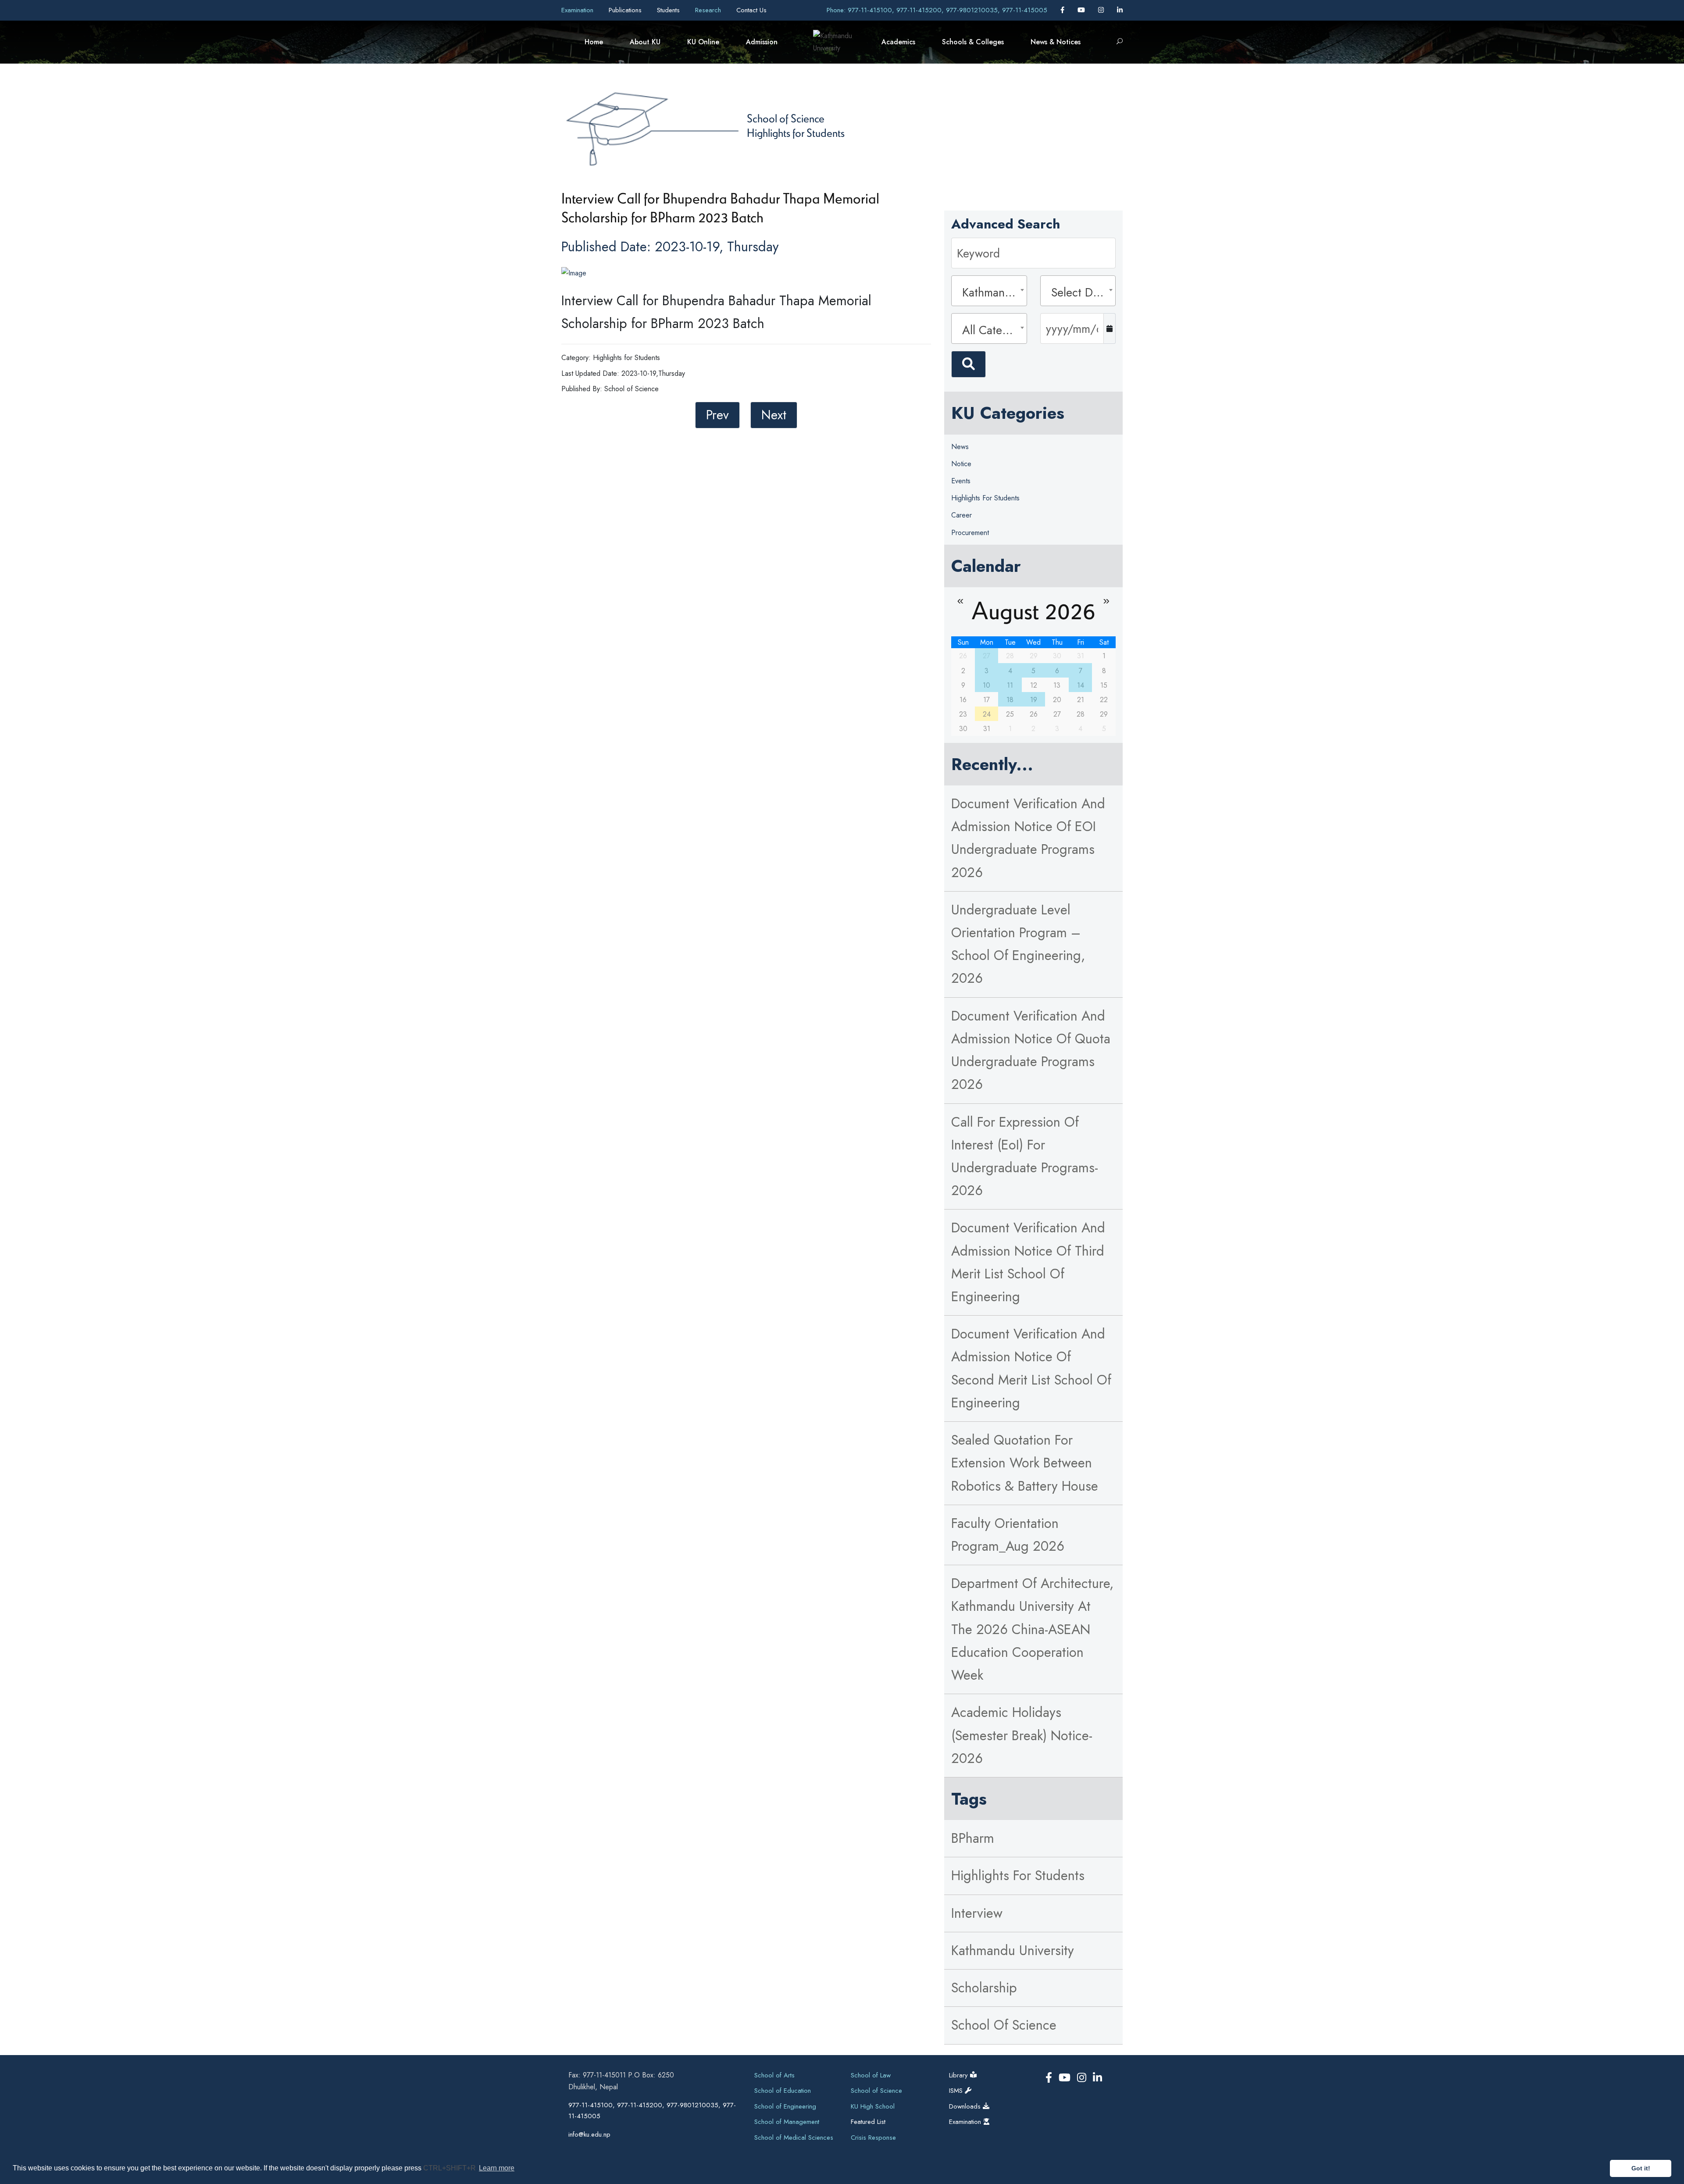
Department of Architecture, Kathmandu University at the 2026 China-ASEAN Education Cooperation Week (1032, 1629)
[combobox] (989, 291)
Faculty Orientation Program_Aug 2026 (1008, 1535)
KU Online (703, 42)
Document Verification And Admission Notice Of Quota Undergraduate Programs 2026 (1031, 1050)
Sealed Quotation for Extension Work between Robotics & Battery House (1025, 1463)
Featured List (868, 2122)
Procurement (970, 533)
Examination (578, 10)
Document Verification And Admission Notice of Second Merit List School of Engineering (1031, 1368)
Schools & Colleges (973, 42)
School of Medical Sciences (794, 2138)
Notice (961, 464)
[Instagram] (1102, 10)
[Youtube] (1082, 10)
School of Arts (774, 2075)
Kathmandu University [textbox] (992, 292)
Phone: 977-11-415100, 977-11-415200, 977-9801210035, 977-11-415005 (937, 10)
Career (962, 515)
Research (709, 10)
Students (669, 10)
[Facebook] (1063, 10)
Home (594, 42)
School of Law (871, 2075)
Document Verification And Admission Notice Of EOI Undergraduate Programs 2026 (1028, 838)
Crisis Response (873, 2138)
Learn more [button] (497, 2168)
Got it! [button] (1641, 2168)
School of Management (787, 2122)
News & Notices (1056, 42)
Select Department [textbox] (1081, 292)
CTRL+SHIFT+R (450, 2168)
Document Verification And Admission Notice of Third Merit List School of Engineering (1028, 1262)
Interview (977, 1913)
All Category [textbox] (992, 330)
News (960, 447)
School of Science (786, 118)
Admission (762, 42)
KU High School (873, 2106)
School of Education (783, 2091)
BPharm (973, 1838)
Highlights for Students (796, 132)
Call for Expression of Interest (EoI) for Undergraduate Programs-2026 (1025, 1156)
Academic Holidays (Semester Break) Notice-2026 (1022, 1735)
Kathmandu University (1013, 1950)
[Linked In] (1120, 10)
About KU (645, 42)
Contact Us (751, 10)
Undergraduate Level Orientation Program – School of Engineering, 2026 (1018, 944)
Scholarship (984, 1988)
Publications (626, 10)
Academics (898, 42)
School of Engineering (785, 2106)
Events (961, 481)
